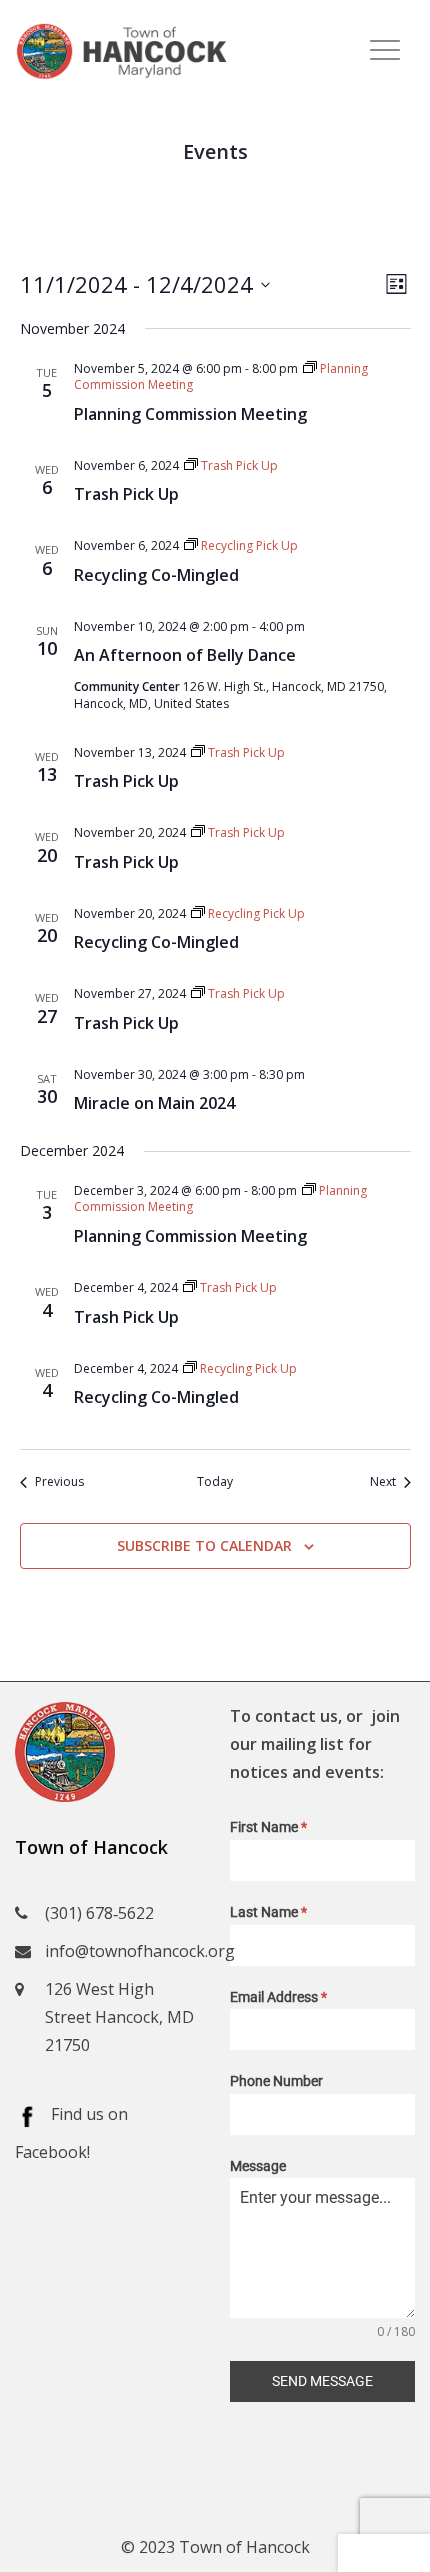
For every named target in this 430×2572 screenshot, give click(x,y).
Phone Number (276, 2081)
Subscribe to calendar (204, 1545)
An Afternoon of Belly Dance (185, 655)
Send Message (322, 2381)
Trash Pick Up (126, 494)
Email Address (278, 1997)
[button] (384, 2553)
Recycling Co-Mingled (156, 575)
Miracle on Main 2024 (154, 1103)
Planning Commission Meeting (190, 414)
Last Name (268, 1912)
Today (215, 1482)
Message (258, 2166)
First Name (268, 1827)
